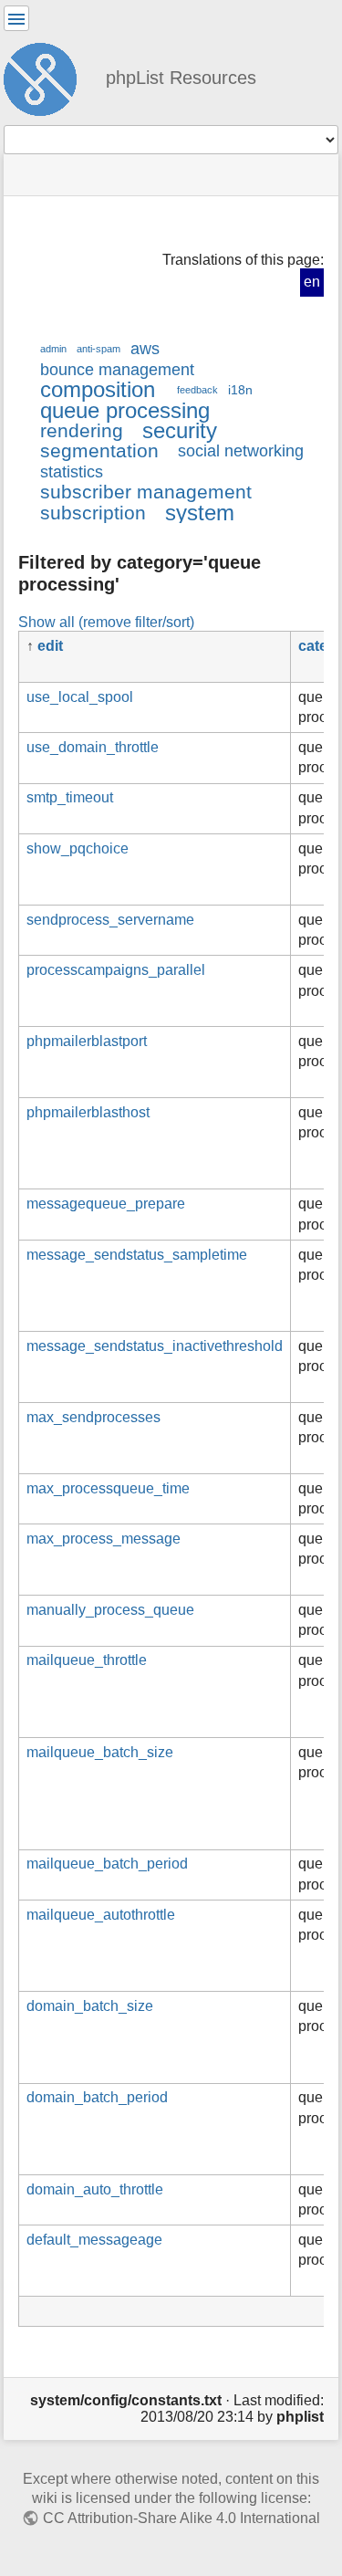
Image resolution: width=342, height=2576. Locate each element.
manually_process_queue (110, 1610)
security (180, 430)
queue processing (125, 410)
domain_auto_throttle (95, 2189)
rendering (82, 430)
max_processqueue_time (108, 1488)
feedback (197, 390)
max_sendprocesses (93, 1417)
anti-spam (98, 349)
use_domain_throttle (93, 747)
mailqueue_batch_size (100, 1752)
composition (98, 389)
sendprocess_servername (110, 920)
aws (145, 349)
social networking (241, 451)
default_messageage (94, 2240)
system (200, 513)
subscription (93, 513)
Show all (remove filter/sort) (106, 622)
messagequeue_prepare (106, 1204)
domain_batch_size (90, 2006)
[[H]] (47, 77)
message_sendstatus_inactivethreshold (155, 1346)
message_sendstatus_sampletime (137, 1255)
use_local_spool (80, 697)
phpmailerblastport (87, 1041)
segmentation (99, 450)
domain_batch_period (97, 2097)
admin (53, 349)
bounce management (117, 370)
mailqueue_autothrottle (101, 1915)
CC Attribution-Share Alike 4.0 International (181, 2518)
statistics (72, 472)
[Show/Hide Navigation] (16, 18)
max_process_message (104, 1539)
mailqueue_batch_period (107, 1864)
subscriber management (146, 492)
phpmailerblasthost (88, 1112)
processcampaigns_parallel (116, 970)
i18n (240, 390)
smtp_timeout (70, 797)
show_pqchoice (78, 848)
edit (50, 646)
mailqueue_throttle (87, 1660)
